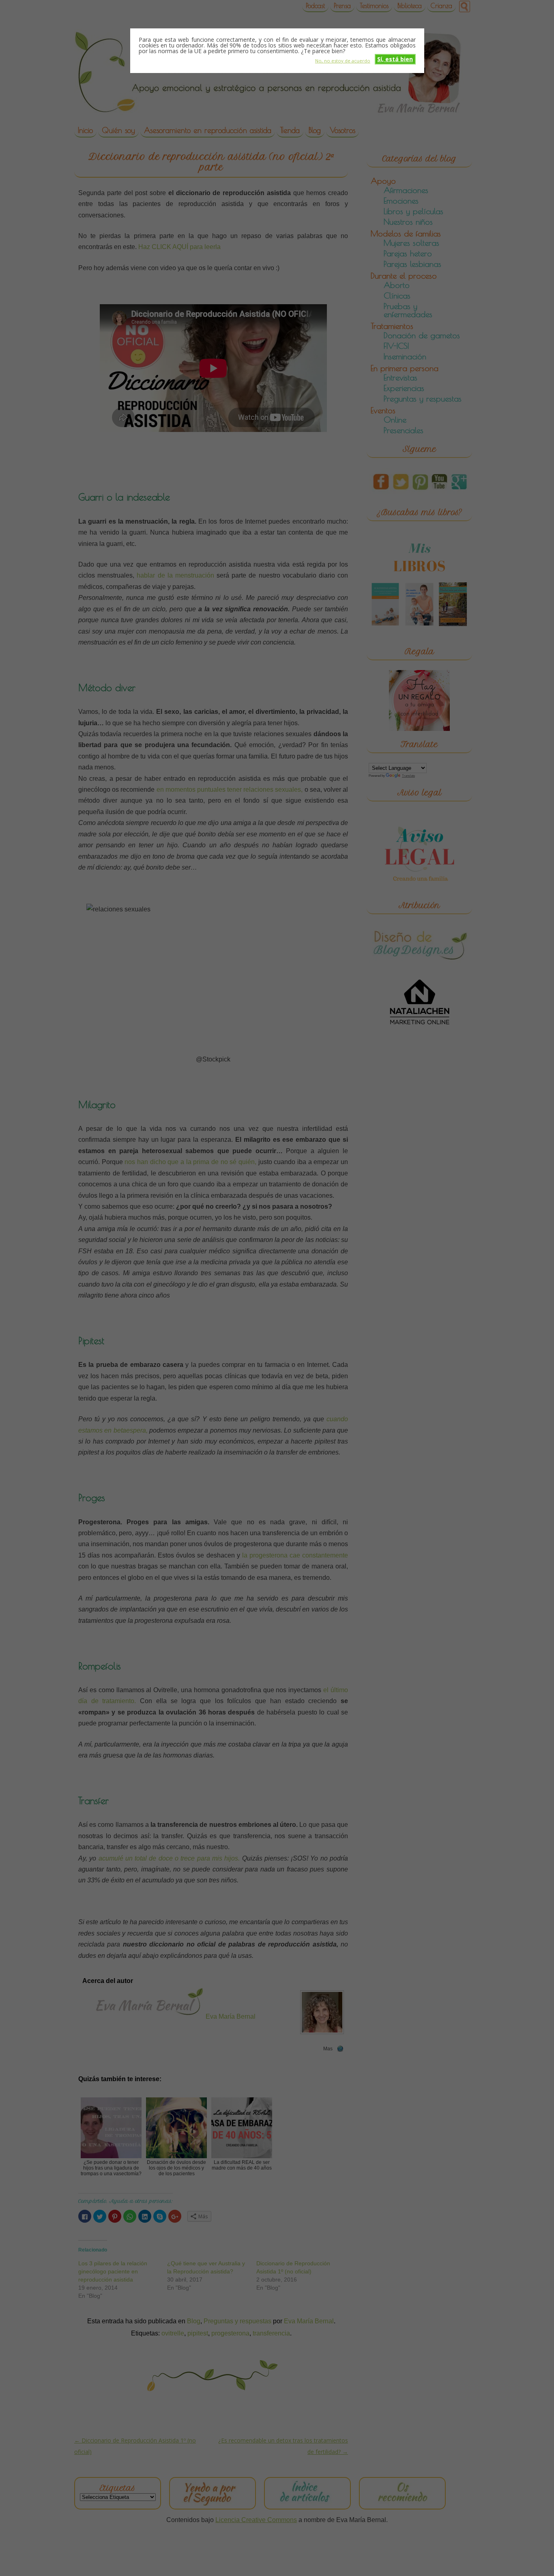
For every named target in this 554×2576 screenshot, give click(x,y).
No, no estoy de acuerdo (343, 60)
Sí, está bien (395, 59)
